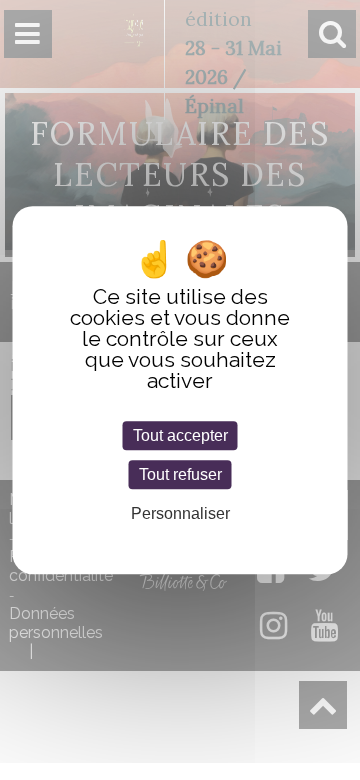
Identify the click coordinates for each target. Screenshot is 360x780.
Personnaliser (180, 514)
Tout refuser (180, 474)
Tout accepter (180, 435)
